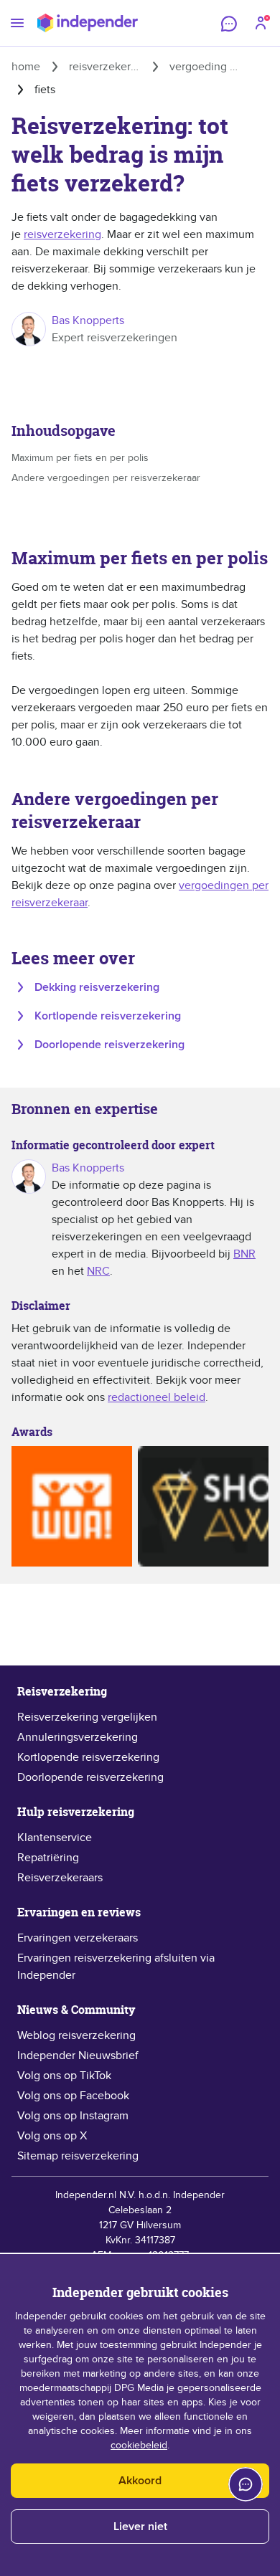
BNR (244, 1254)
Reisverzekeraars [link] (60, 1878)
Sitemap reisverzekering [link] (78, 2156)
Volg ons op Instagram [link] (73, 2116)
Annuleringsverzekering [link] (78, 1737)
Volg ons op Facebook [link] (73, 2096)
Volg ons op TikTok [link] (64, 2076)
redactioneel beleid (157, 1397)
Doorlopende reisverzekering (109, 1045)
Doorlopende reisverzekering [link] (90, 1777)
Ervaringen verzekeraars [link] (78, 1938)
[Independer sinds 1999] (88, 23)
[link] (140, 458)
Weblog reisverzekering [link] (76, 2035)
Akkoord (140, 2481)
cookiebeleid (139, 2446)
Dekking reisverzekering (97, 987)
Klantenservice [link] (55, 1838)
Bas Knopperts (88, 320)
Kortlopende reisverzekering (108, 1016)
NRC (98, 1271)
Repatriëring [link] (48, 1858)
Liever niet (140, 2527)
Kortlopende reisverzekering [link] (88, 1757)
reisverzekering (62, 234)
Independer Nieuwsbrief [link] (78, 2055)
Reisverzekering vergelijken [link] (87, 1717)
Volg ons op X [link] (52, 2136)
